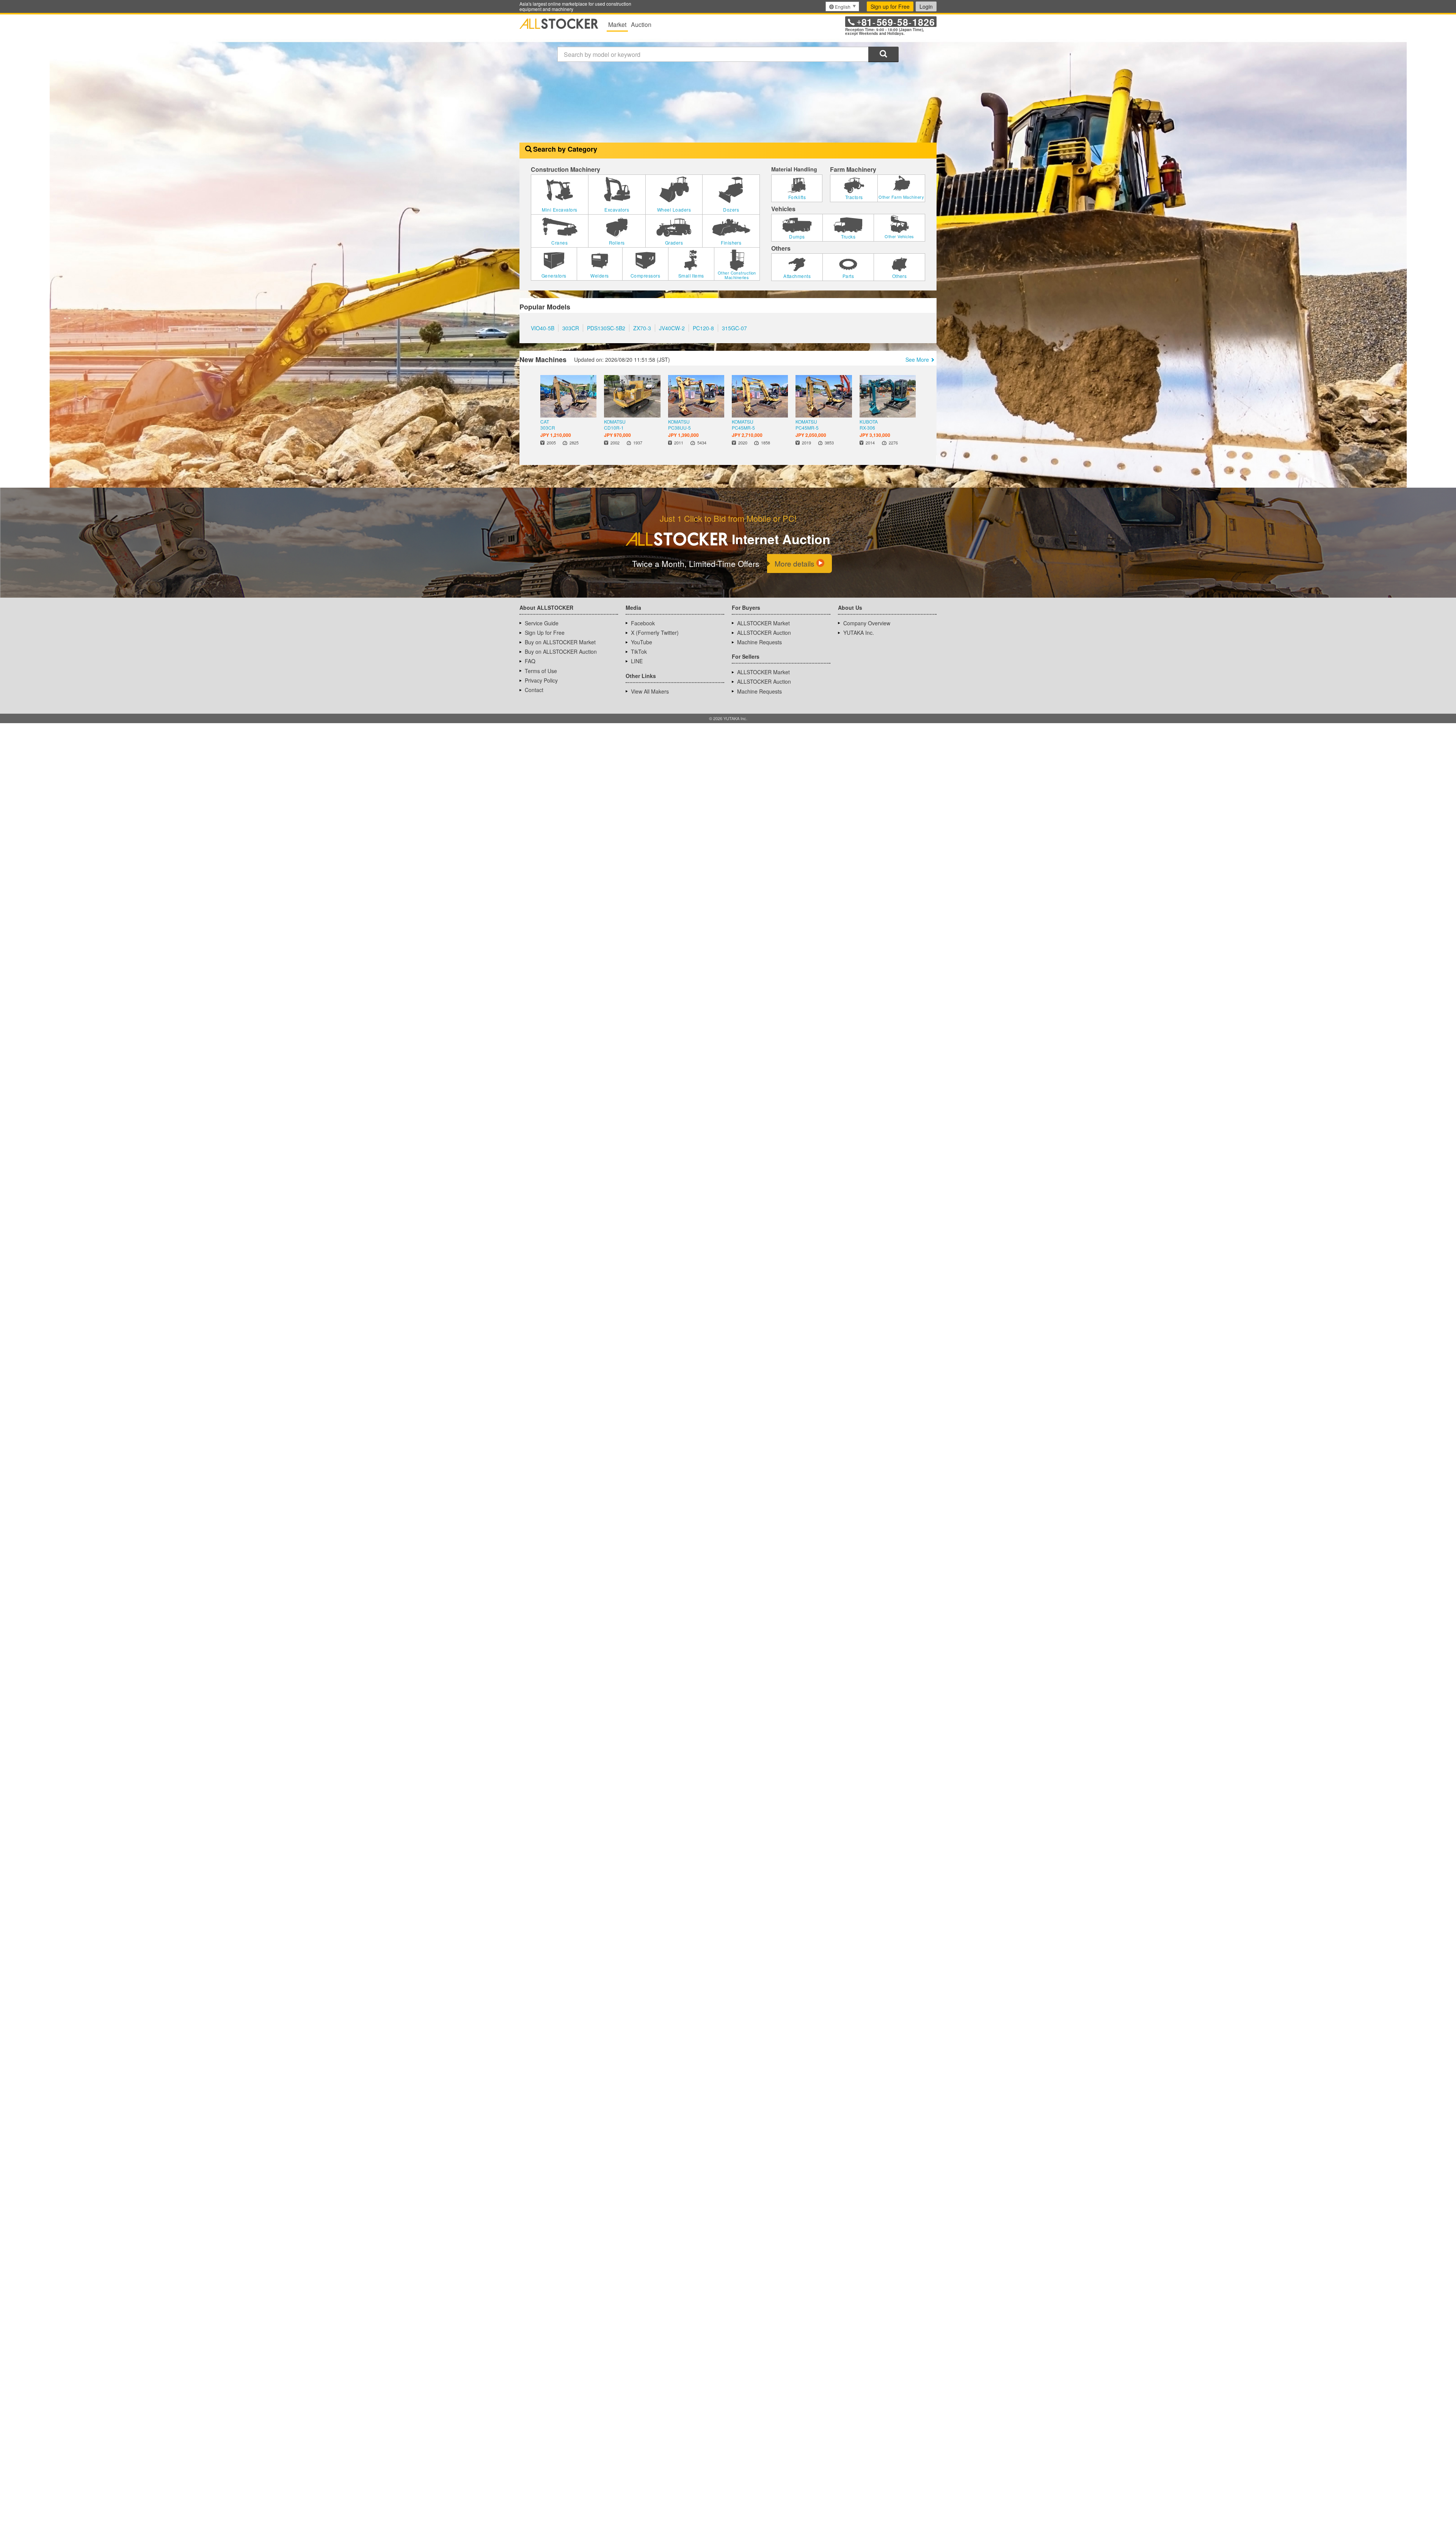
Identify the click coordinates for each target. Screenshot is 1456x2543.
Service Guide (542, 623)
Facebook (643, 623)
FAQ (530, 661)
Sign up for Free (890, 6)
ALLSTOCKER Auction (764, 633)
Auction (641, 24)
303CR (571, 328)
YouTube (642, 642)
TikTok (639, 651)
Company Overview (867, 623)
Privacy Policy (541, 680)
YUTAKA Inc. (859, 633)
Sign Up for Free (545, 633)
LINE (637, 661)
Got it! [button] (1377, 2522)
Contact (534, 690)
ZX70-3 (642, 328)
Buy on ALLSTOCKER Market (560, 642)
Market (617, 24)
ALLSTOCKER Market (763, 623)
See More (917, 359)
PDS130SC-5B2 (606, 328)
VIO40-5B (543, 328)
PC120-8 (703, 328)
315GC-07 (734, 328)
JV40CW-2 (672, 328)
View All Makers (650, 691)
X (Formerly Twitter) (655, 633)
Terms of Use (541, 671)
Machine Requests (759, 642)
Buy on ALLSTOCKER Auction (561, 651)
